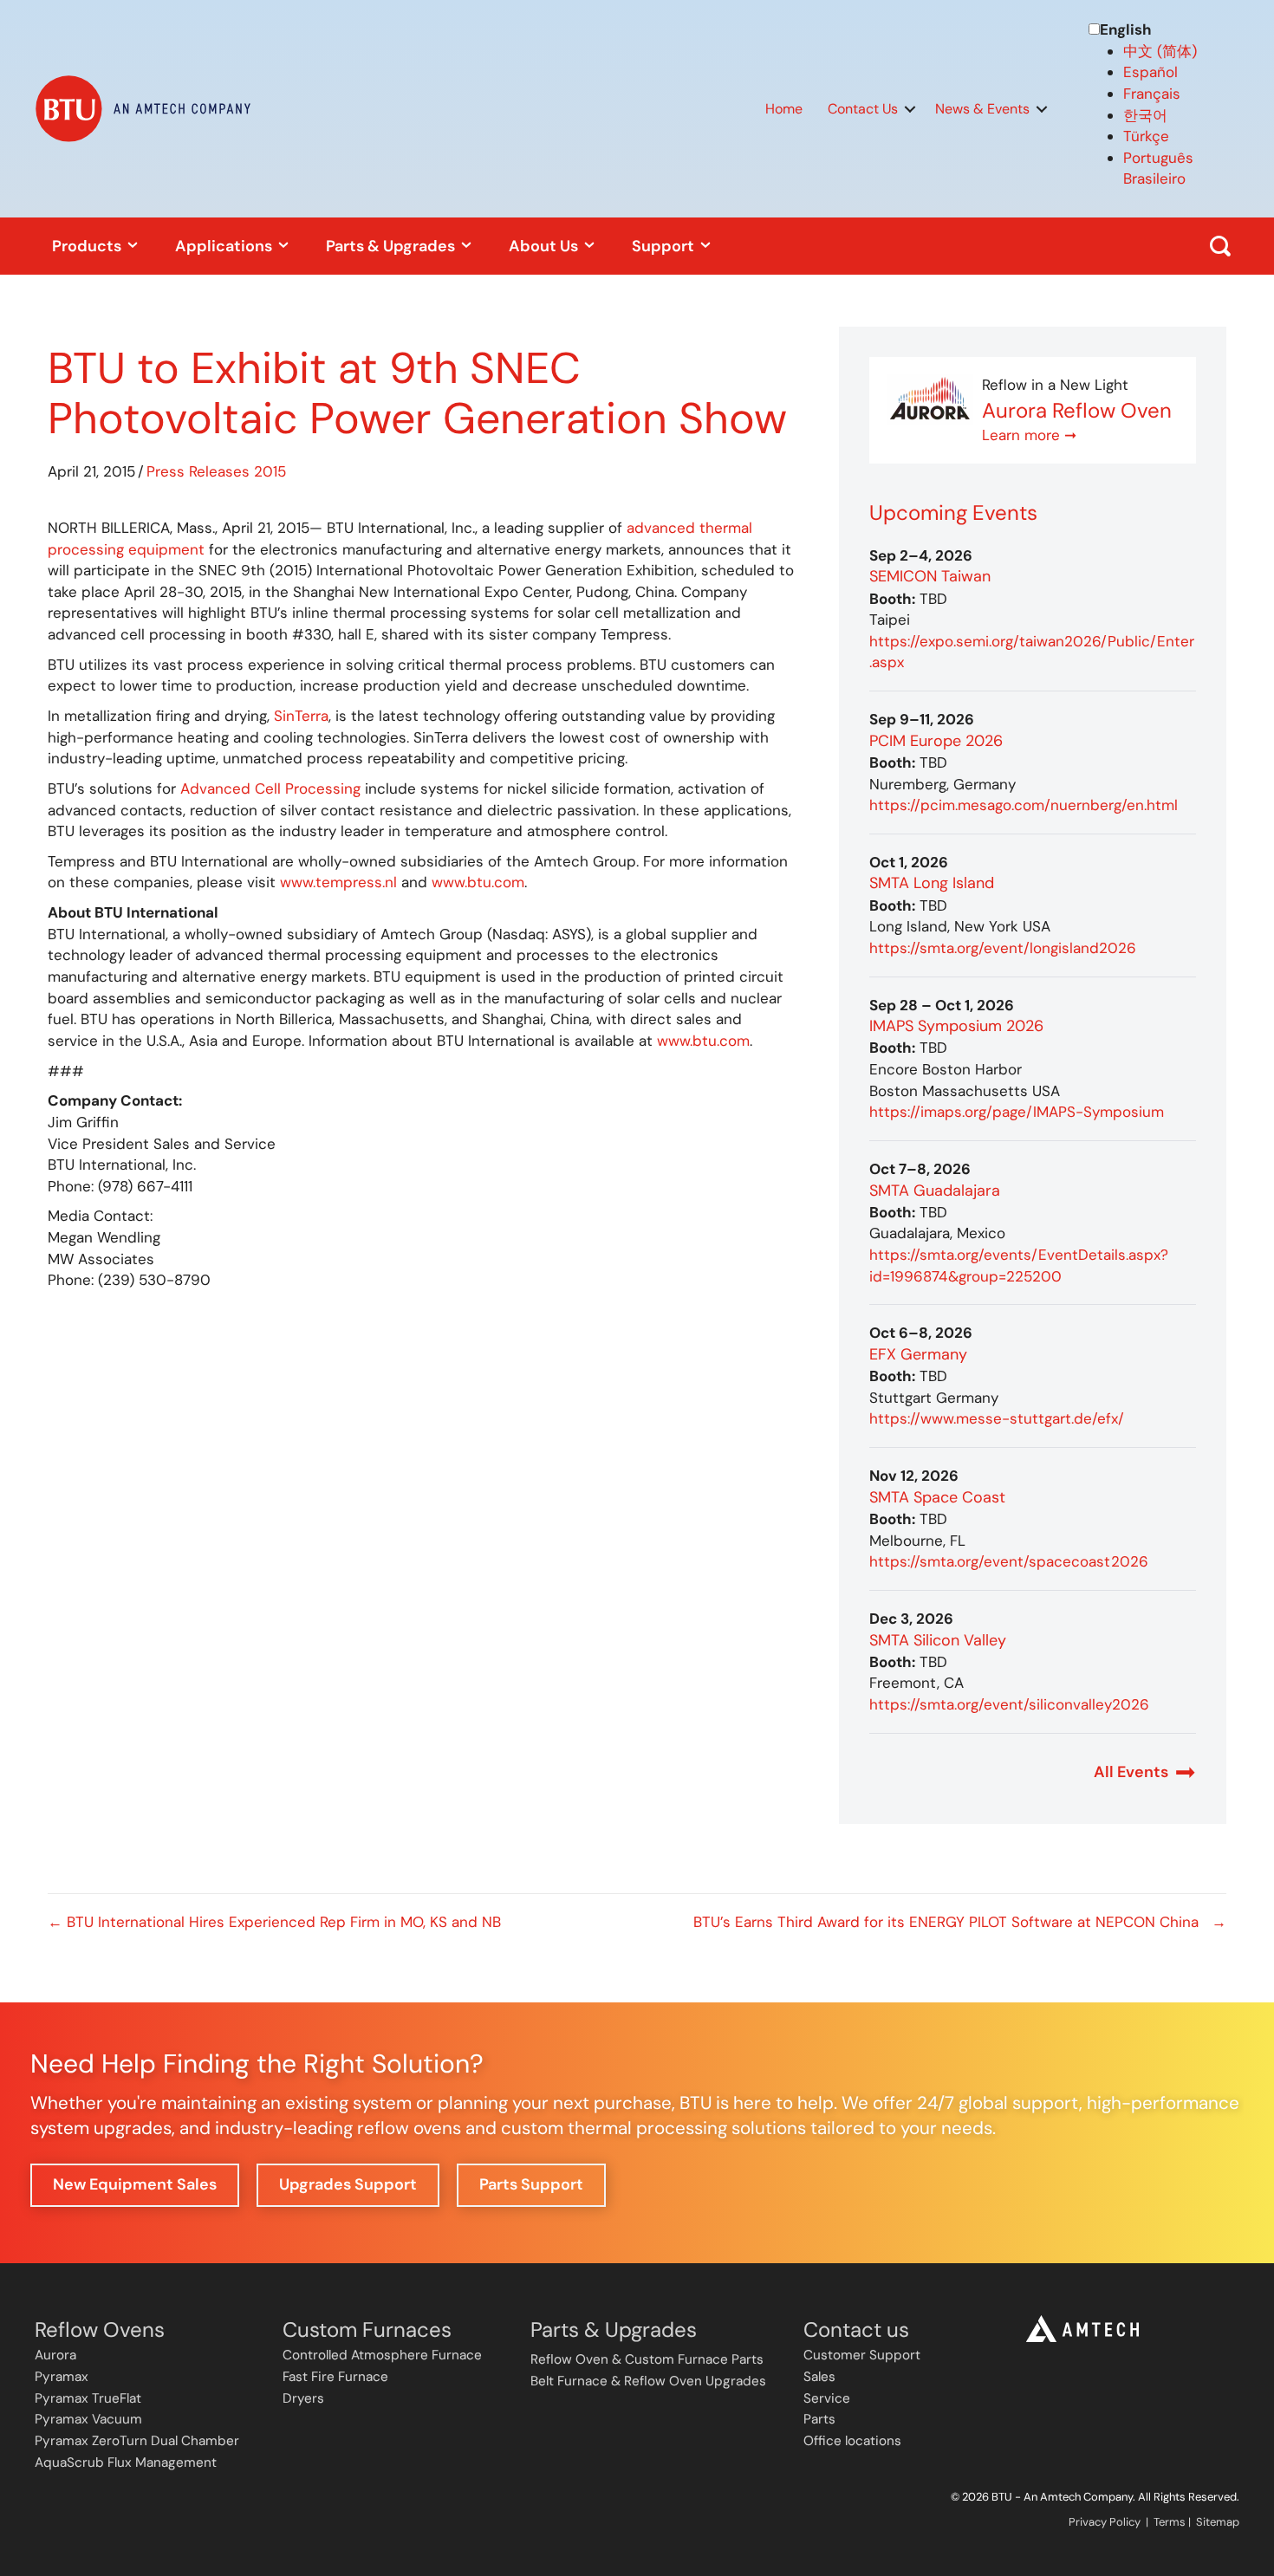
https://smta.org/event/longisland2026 (1003, 948)
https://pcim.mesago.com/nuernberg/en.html (1024, 805)
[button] (910, 109)
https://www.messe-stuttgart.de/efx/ (997, 1418)
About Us (545, 246)
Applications (225, 246)
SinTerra (301, 716)
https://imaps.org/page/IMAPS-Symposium (1017, 1112)
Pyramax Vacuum (88, 2419)
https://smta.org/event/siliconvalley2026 (1009, 1704)
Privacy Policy (1105, 2522)
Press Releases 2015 (216, 471)
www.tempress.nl (341, 882)
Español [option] (1150, 72)
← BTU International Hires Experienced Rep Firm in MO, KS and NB (274, 1922)
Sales (819, 2377)
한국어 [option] (1145, 115)
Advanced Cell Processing (270, 788)
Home (784, 109)
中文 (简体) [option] (1160, 51)
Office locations (852, 2441)
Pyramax (62, 2377)
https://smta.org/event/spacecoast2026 (1009, 1561)
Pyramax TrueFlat (88, 2398)
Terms (1170, 2522)
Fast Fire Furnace (335, 2377)
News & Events (982, 109)
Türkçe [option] (1146, 136)
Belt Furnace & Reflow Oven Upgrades (648, 2381)
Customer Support (862, 2355)
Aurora (55, 2355)
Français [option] (1152, 94)
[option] (1182, 52)
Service (827, 2398)
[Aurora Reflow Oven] (930, 399)
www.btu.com (478, 882)
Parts (819, 2419)
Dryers (303, 2398)
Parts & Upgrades (392, 246)
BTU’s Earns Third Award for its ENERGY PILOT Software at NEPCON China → (960, 1922)
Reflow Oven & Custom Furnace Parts (647, 2359)
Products (88, 246)
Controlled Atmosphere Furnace (382, 2355)
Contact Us (863, 109)
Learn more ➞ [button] (1029, 435)
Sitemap (1218, 2522)
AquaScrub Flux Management (126, 2462)
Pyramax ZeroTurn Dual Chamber (137, 2441)
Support (665, 246)
